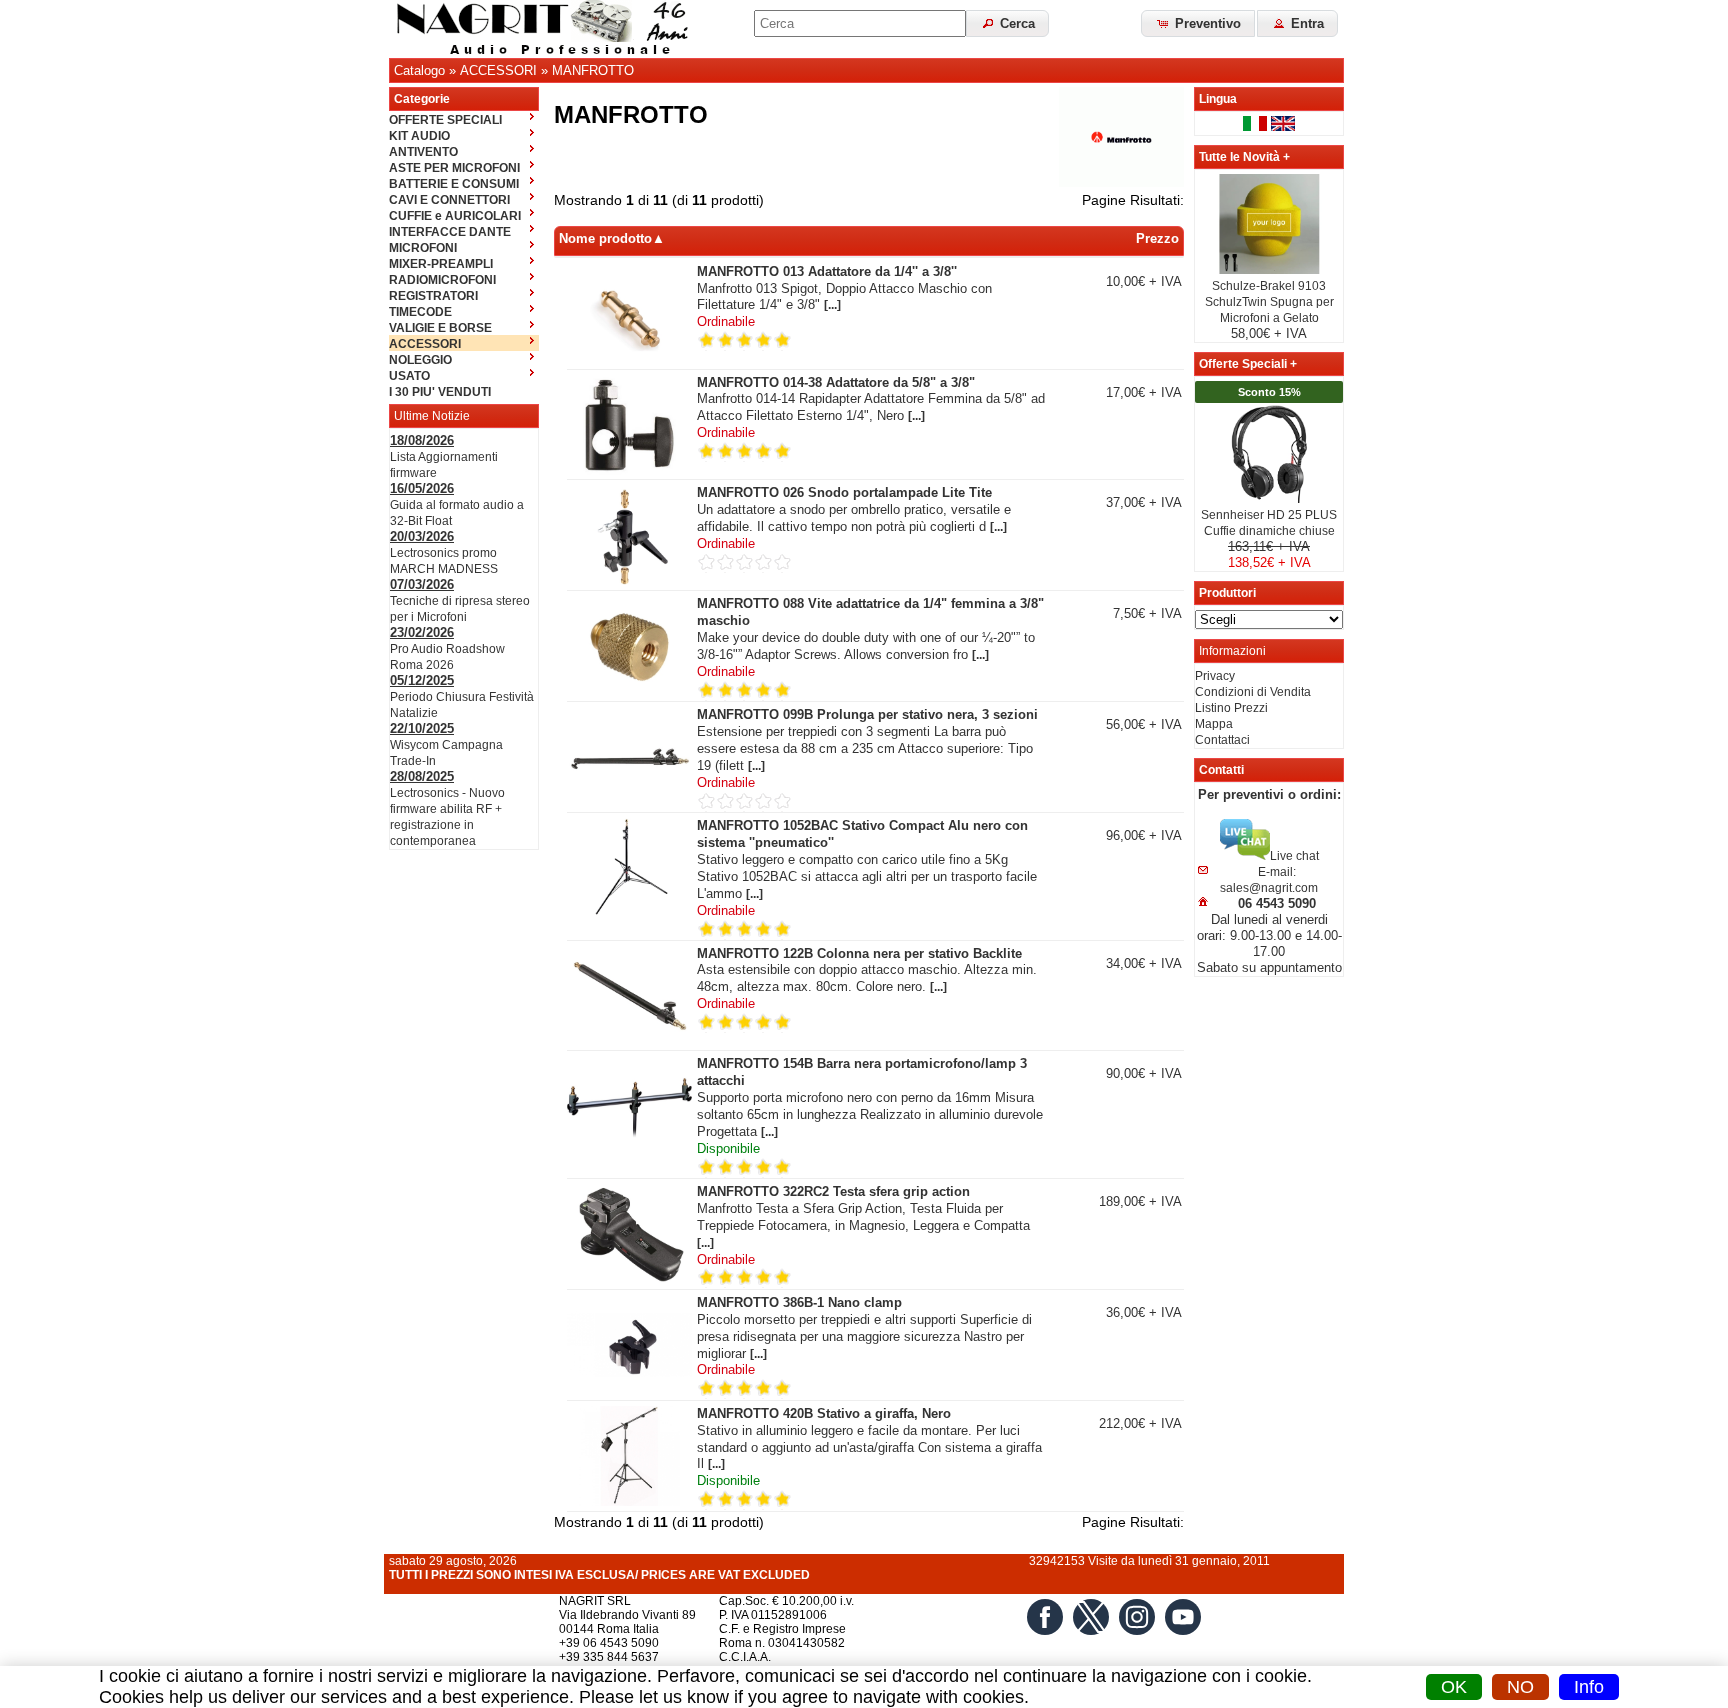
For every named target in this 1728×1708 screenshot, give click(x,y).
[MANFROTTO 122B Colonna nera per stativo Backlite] (629, 1042)
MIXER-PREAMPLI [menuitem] (441, 264)
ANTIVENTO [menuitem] (423, 152)
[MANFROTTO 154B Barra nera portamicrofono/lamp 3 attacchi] (629, 1152)
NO (1520, 1687)
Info (1589, 1687)
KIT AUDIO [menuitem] (419, 136)
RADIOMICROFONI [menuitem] (442, 280)
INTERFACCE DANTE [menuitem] (450, 232)
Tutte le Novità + (1244, 157)
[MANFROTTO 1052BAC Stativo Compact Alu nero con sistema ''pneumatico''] (629, 914)
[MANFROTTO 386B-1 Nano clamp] (629, 1391)
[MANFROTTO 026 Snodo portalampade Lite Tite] (629, 581)
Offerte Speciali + (1248, 364)
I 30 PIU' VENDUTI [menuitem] (440, 392)
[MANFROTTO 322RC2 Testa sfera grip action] (629, 1280)
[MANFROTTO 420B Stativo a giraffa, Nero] (629, 1502)
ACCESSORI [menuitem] (425, 344)
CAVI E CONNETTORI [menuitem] (449, 200)
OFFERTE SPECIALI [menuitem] (445, 120)
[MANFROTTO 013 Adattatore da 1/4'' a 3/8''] (629, 360)
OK (1454, 1687)
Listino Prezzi (1231, 708)
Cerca (1015, 23)
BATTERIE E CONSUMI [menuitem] (454, 184)
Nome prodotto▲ (612, 238)
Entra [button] (1305, 23)
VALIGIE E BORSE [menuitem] (440, 328)
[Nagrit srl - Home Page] (549, 29)
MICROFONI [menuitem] (423, 248)
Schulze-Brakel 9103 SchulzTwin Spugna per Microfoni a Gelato (1269, 302)
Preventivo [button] (1206, 23)
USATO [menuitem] (409, 376)
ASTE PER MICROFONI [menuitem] (454, 168)
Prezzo (1157, 238)
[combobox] (860, 23)
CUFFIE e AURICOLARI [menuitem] (455, 216)
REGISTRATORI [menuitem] (433, 296)
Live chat (1294, 856)
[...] (832, 305)
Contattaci (1222, 740)
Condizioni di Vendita (1253, 692)
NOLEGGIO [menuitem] (420, 360)
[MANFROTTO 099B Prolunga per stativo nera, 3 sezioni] (629, 803)
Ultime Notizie (432, 416)
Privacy (1215, 676)
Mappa (1214, 724)
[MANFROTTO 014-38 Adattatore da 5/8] (629, 471)
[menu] (464, 255)
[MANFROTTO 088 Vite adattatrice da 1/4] (629, 692)
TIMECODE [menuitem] (420, 312)
